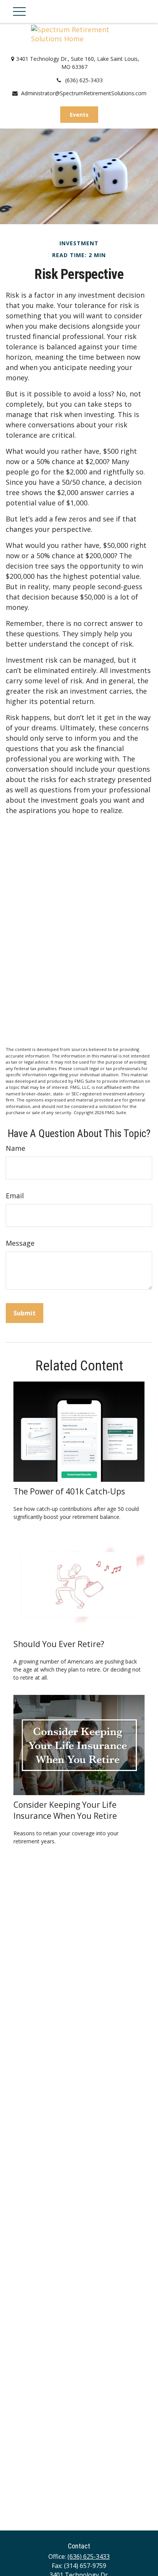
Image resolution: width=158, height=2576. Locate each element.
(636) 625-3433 (84, 80)
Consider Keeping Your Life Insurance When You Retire (65, 1810)
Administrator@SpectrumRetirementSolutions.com (84, 93)
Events (79, 115)
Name (16, 1148)
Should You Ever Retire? (59, 1644)
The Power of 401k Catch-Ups (69, 1491)
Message (20, 1243)
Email (15, 1196)
